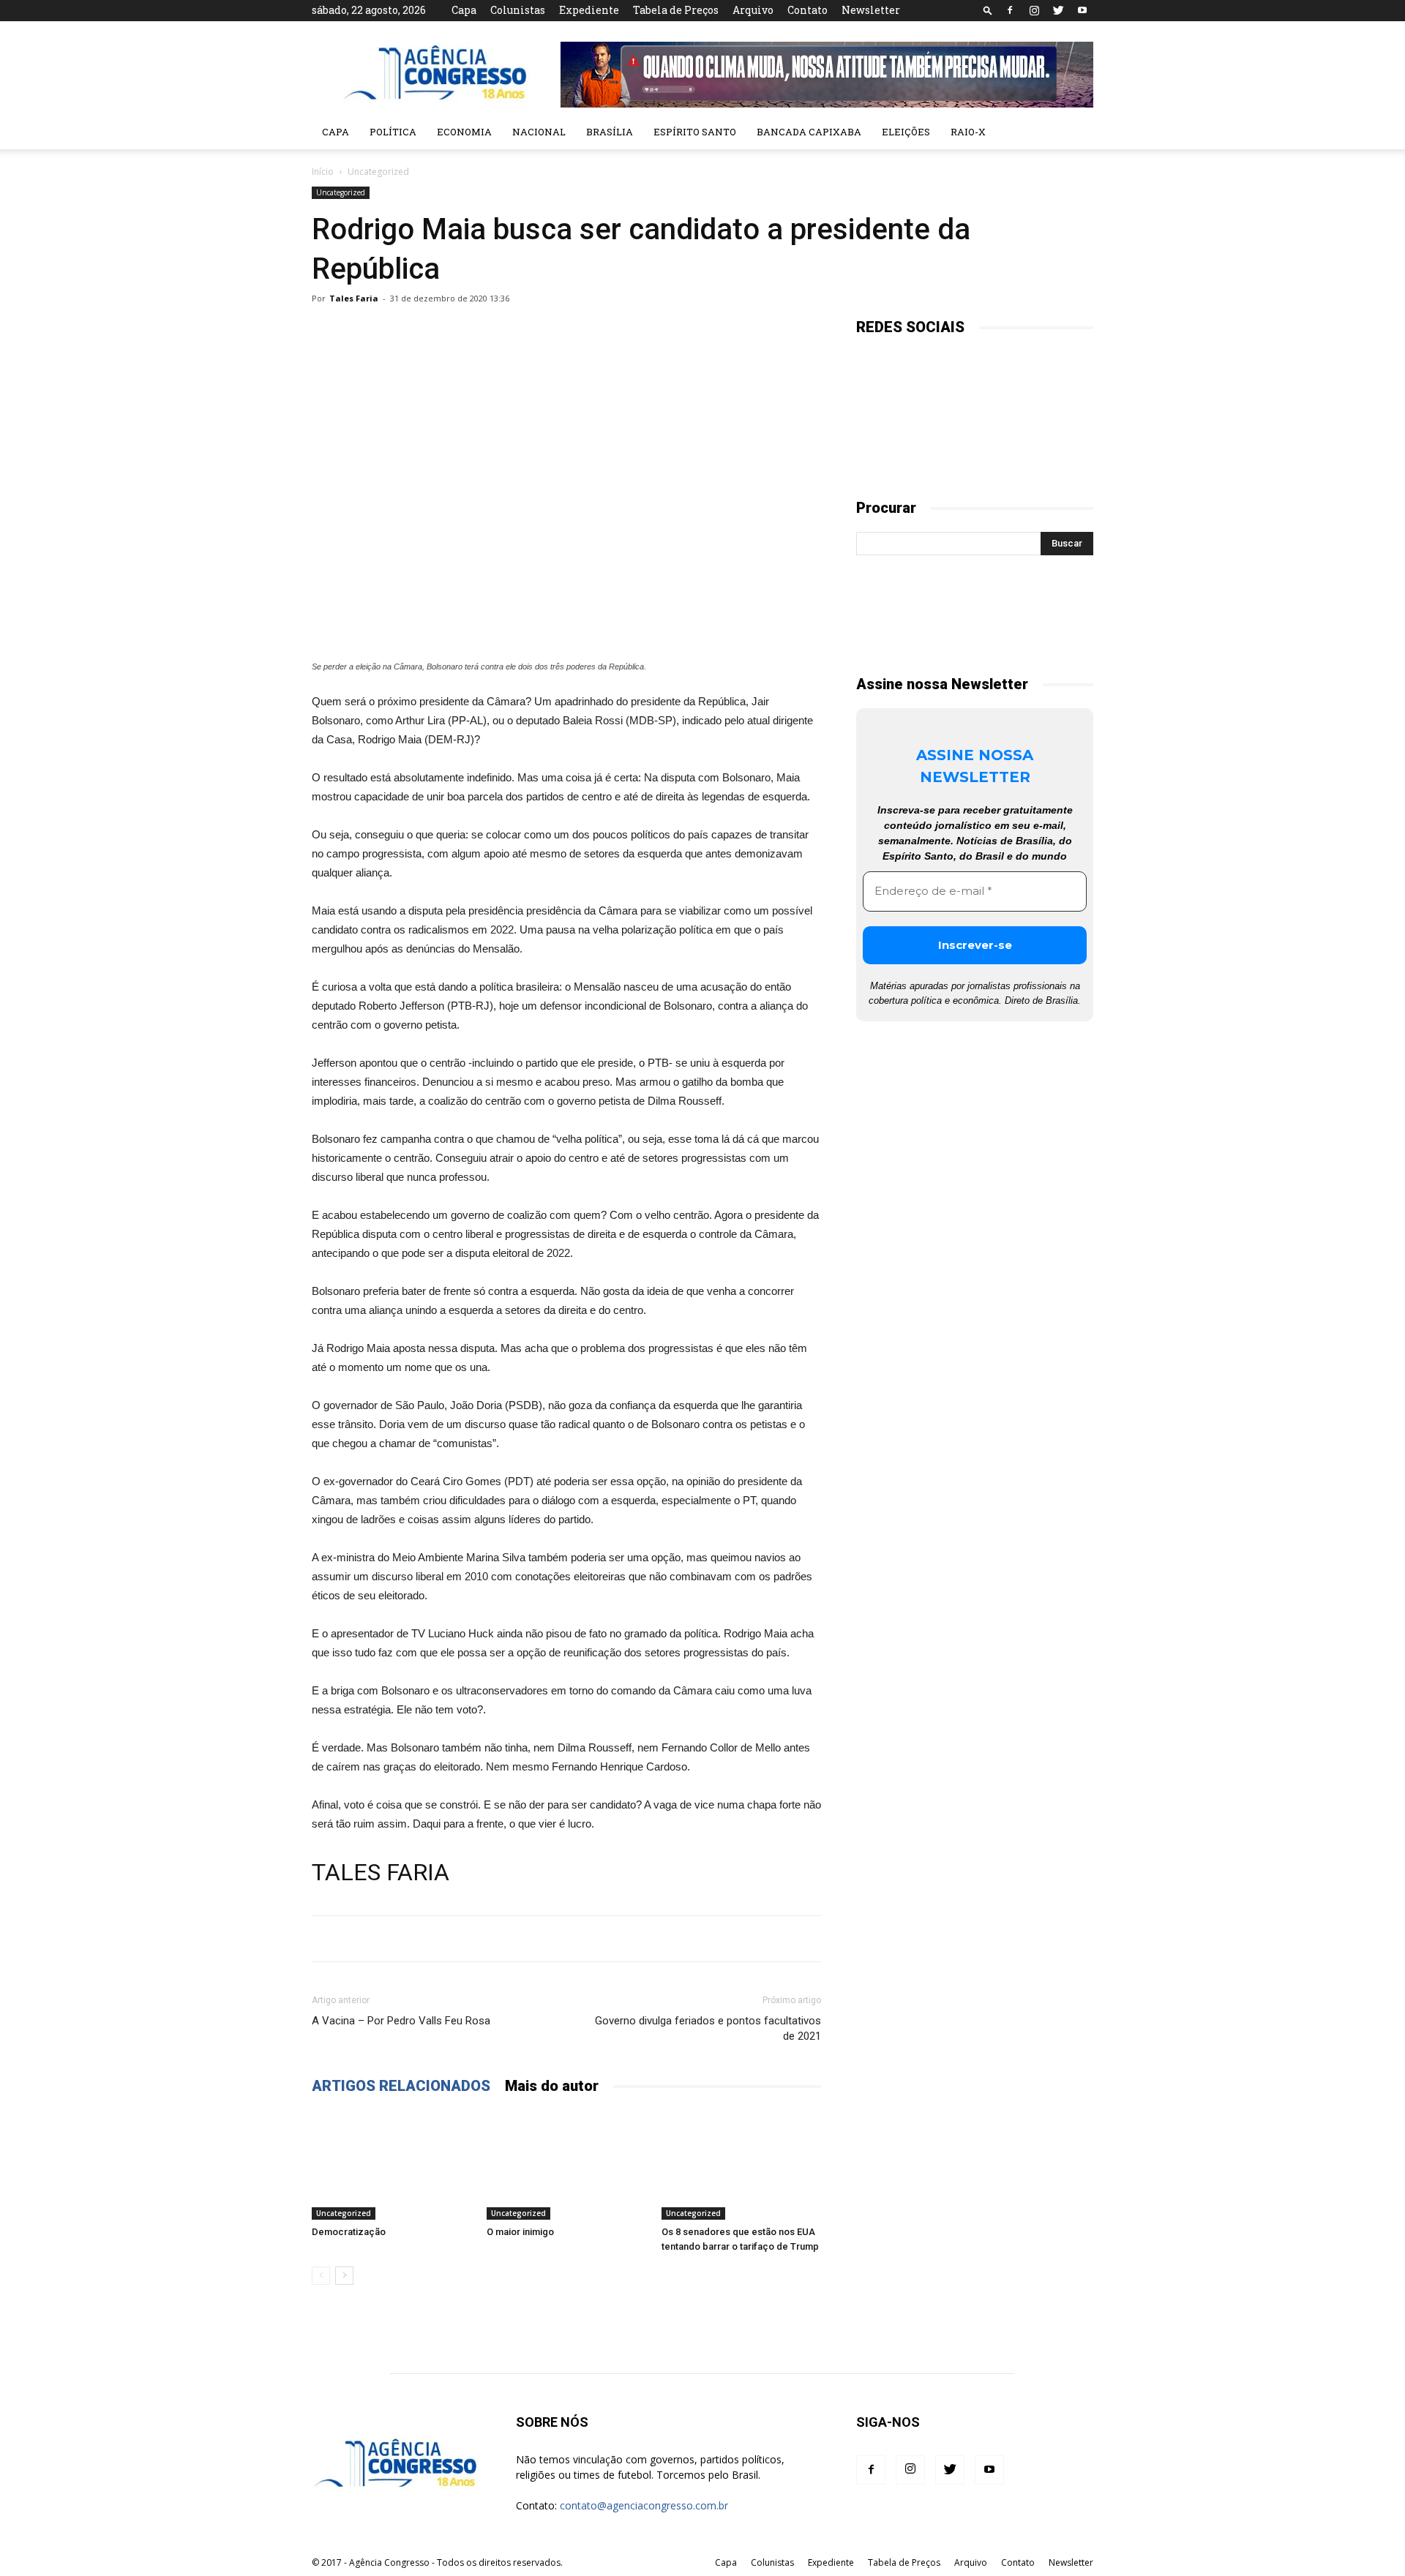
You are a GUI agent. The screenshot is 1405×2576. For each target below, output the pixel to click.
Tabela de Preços (676, 10)
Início (323, 172)
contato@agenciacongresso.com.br (644, 2505)
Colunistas (518, 10)
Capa (464, 10)
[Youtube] (1082, 10)
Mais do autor (552, 2086)
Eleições (906, 132)
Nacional (539, 132)
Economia (464, 132)
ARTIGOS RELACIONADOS (401, 2086)
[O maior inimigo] (566, 2165)
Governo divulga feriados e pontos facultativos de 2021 (708, 2028)
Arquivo (753, 10)
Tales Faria (354, 298)
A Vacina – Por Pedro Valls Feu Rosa (401, 2021)
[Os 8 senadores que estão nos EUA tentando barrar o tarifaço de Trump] (741, 2165)
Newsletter (871, 10)
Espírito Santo (695, 132)
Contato (808, 10)
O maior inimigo (520, 2232)
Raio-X (968, 132)
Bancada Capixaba (809, 132)
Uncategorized (341, 192)
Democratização (349, 2232)
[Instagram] (1034, 10)
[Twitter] (1058, 10)
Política (393, 132)
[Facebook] (1010, 10)
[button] (988, 10)
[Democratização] (391, 2165)
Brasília (610, 132)
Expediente (589, 10)
